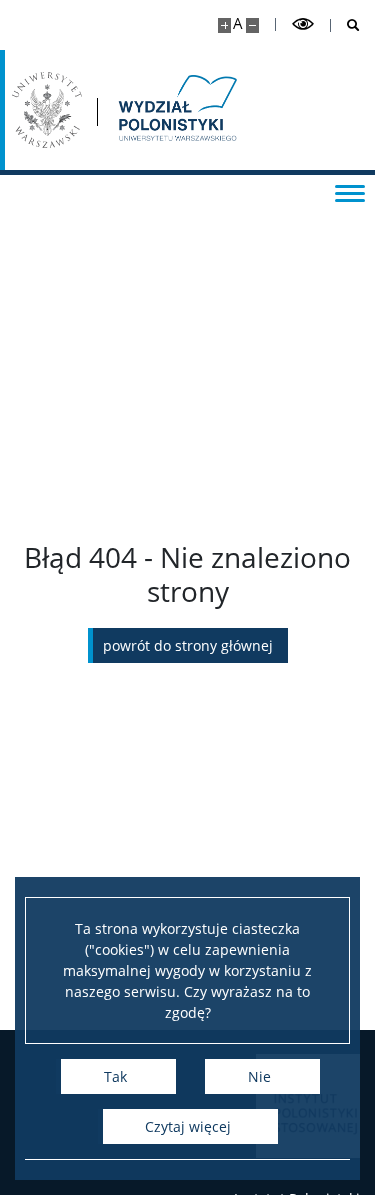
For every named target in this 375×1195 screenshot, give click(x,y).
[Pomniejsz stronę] (252, 25)
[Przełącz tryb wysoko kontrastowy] (303, 24)
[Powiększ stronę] (224, 25)
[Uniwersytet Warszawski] (47, 110)
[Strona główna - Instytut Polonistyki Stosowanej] (176, 110)
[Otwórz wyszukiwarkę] (345, 25)
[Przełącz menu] (350, 192)
